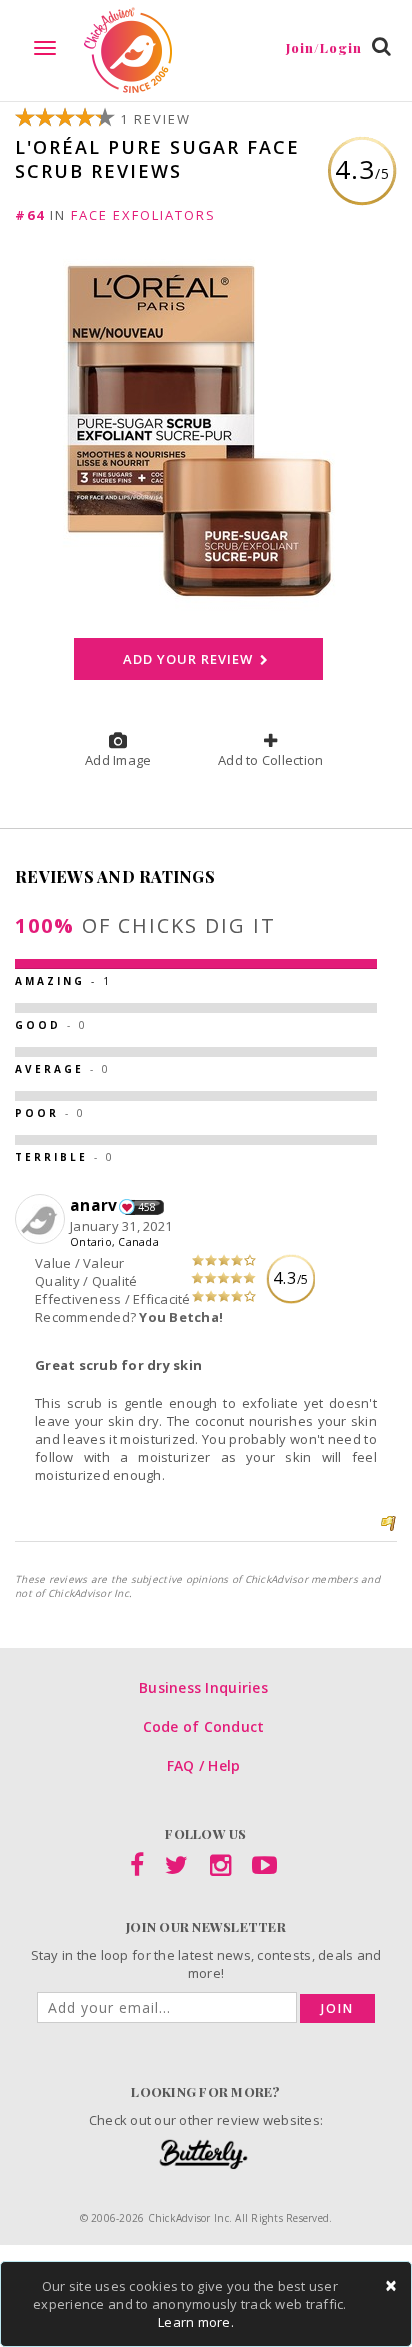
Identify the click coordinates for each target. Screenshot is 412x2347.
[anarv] (42, 1220)
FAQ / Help (204, 1765)
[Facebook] (137, 1869)
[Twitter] (176, 1869)
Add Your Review (189, 659)
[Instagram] (220, 1869)
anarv (93, 1205)
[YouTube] (264, 1869)
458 (147, 1207)
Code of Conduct (204, 1726)
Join (337, 2008)
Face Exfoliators (143, 215)
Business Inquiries (203, 1687)
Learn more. (196, 2322)
